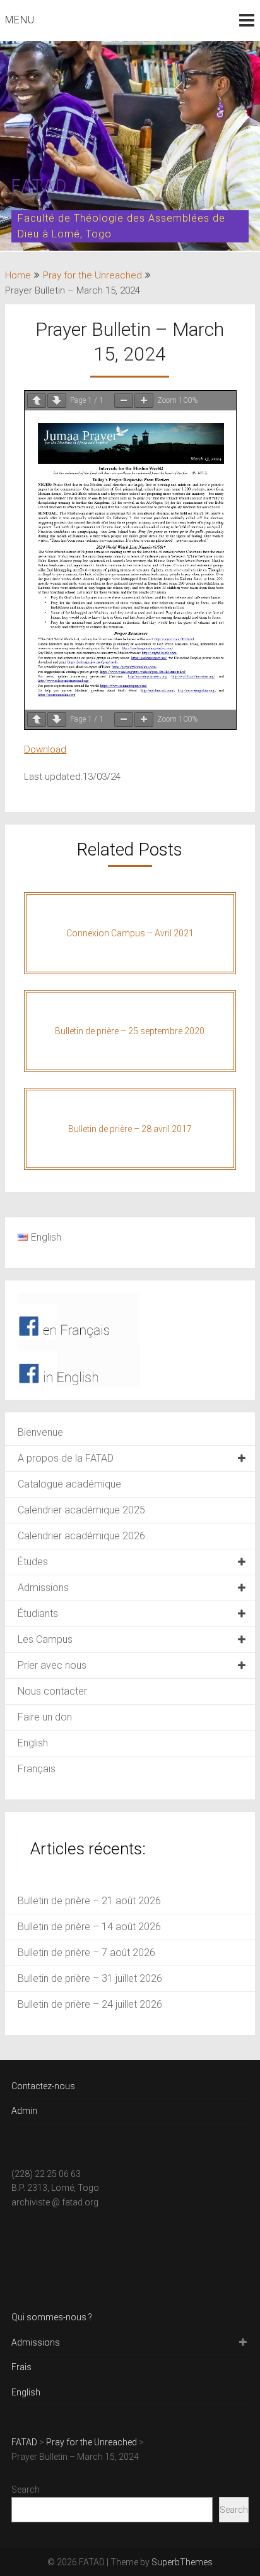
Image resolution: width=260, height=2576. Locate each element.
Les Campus (45, 1639)
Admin (24, 2111)
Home (18, 275)
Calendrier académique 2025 (81, 1510)
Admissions (43, 1588)
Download (45, 749)
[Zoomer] (144, 401)
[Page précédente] (37, 401)
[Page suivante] (57, 401)
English (33, 1743)
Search (26, 2490)
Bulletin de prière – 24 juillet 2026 (90, 2004)
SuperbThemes (182, 2562)
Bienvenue (40, 1432)
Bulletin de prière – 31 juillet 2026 (90, 1978)
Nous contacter (52, 1691)
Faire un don (45, 1717)
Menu (20, 20)
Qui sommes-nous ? (52, 2317)
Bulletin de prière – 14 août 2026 (89, 1927)
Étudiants (38, 1613)
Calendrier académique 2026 (81, 1536)
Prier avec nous (52, 1665)
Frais (21, 2367)
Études (33, 1562)
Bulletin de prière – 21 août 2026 (89, 1901)
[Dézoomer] (124, 401)
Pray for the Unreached (92, 275)
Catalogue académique (69, 1484)
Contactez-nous (43, 2086)
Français (37, 1769)
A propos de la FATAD (66, 1458)
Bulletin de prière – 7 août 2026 (86, 1953)
